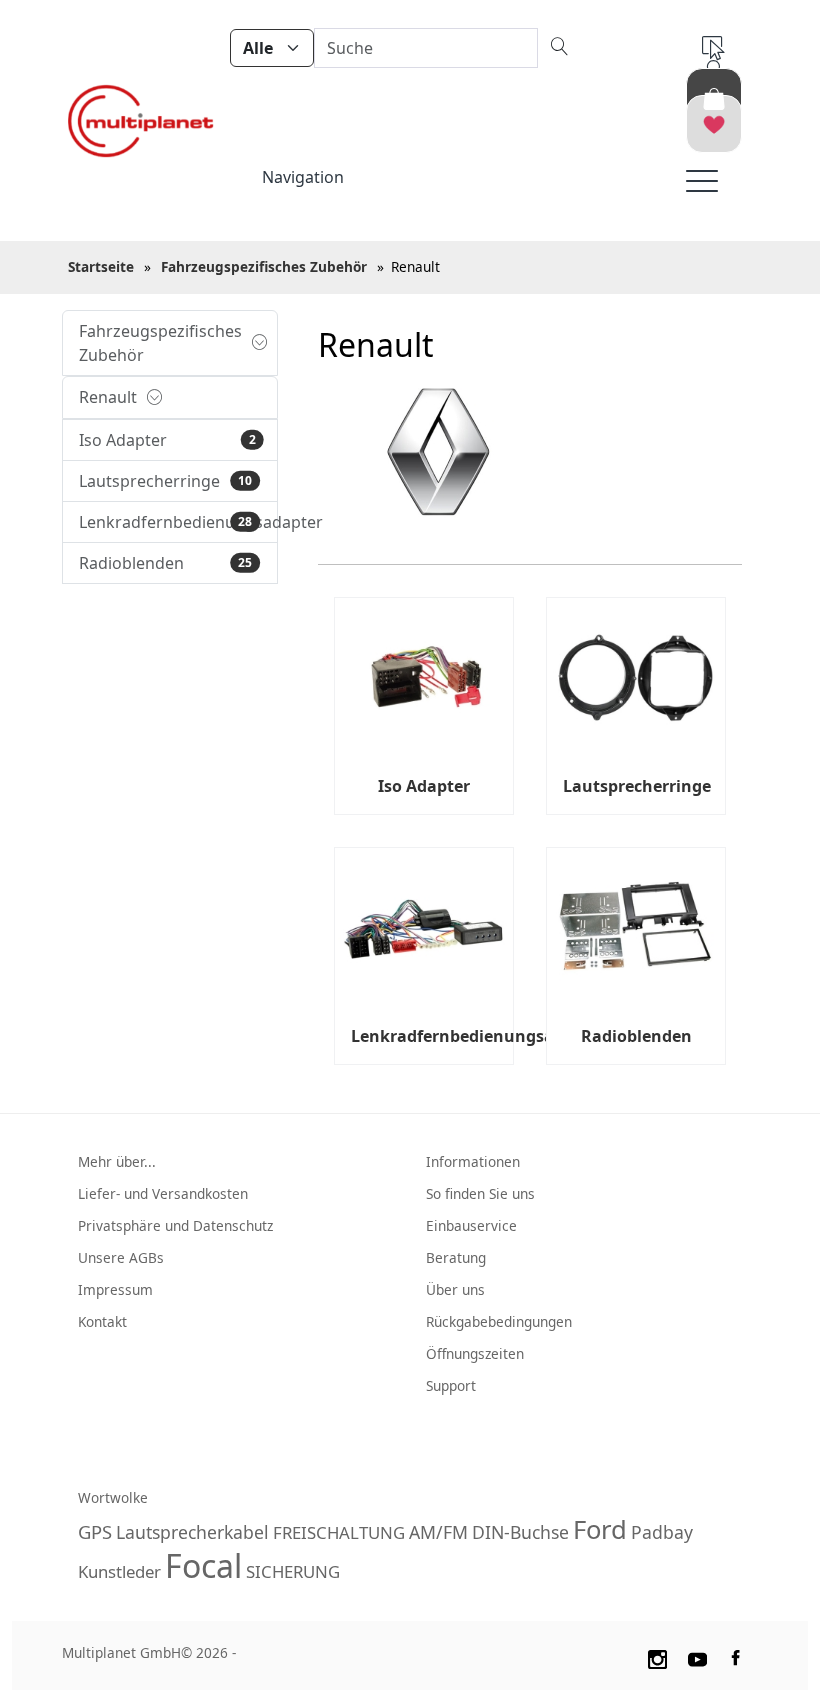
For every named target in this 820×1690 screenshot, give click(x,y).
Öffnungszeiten (475, 1353)
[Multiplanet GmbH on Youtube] (698, 1655)
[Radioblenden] (636, 928)
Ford (600, 1529)
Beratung (456, 1257)
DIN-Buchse (520, 1532)
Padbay (662, 1532)
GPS (95, 1531)
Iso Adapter (424, 786)
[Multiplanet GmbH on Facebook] (738, 1655)
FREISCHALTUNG (339, 1532)
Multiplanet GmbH (121, 1652)
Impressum (115, 1289)
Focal (203, 1565)
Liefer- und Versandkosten (163, 1193)
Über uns (455, 1289)
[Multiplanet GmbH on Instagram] (657, 1655)
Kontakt (102, 1321)
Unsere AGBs (121, 1257)
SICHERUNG (293, 1571)
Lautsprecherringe (637, 786)
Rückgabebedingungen (499, 1321)
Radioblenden (636, 1036)
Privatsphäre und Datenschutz (175, 1225)
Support (451, 1385)
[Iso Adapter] (424, 678)
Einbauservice (471, 1225)
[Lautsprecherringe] (636, 678)
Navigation (303, 177)
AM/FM (438, 1532)
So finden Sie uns (480, 1193)
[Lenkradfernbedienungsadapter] (424, 928)
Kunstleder (119, 1571)
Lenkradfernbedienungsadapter (479, 1036)
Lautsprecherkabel (192, 1532)
